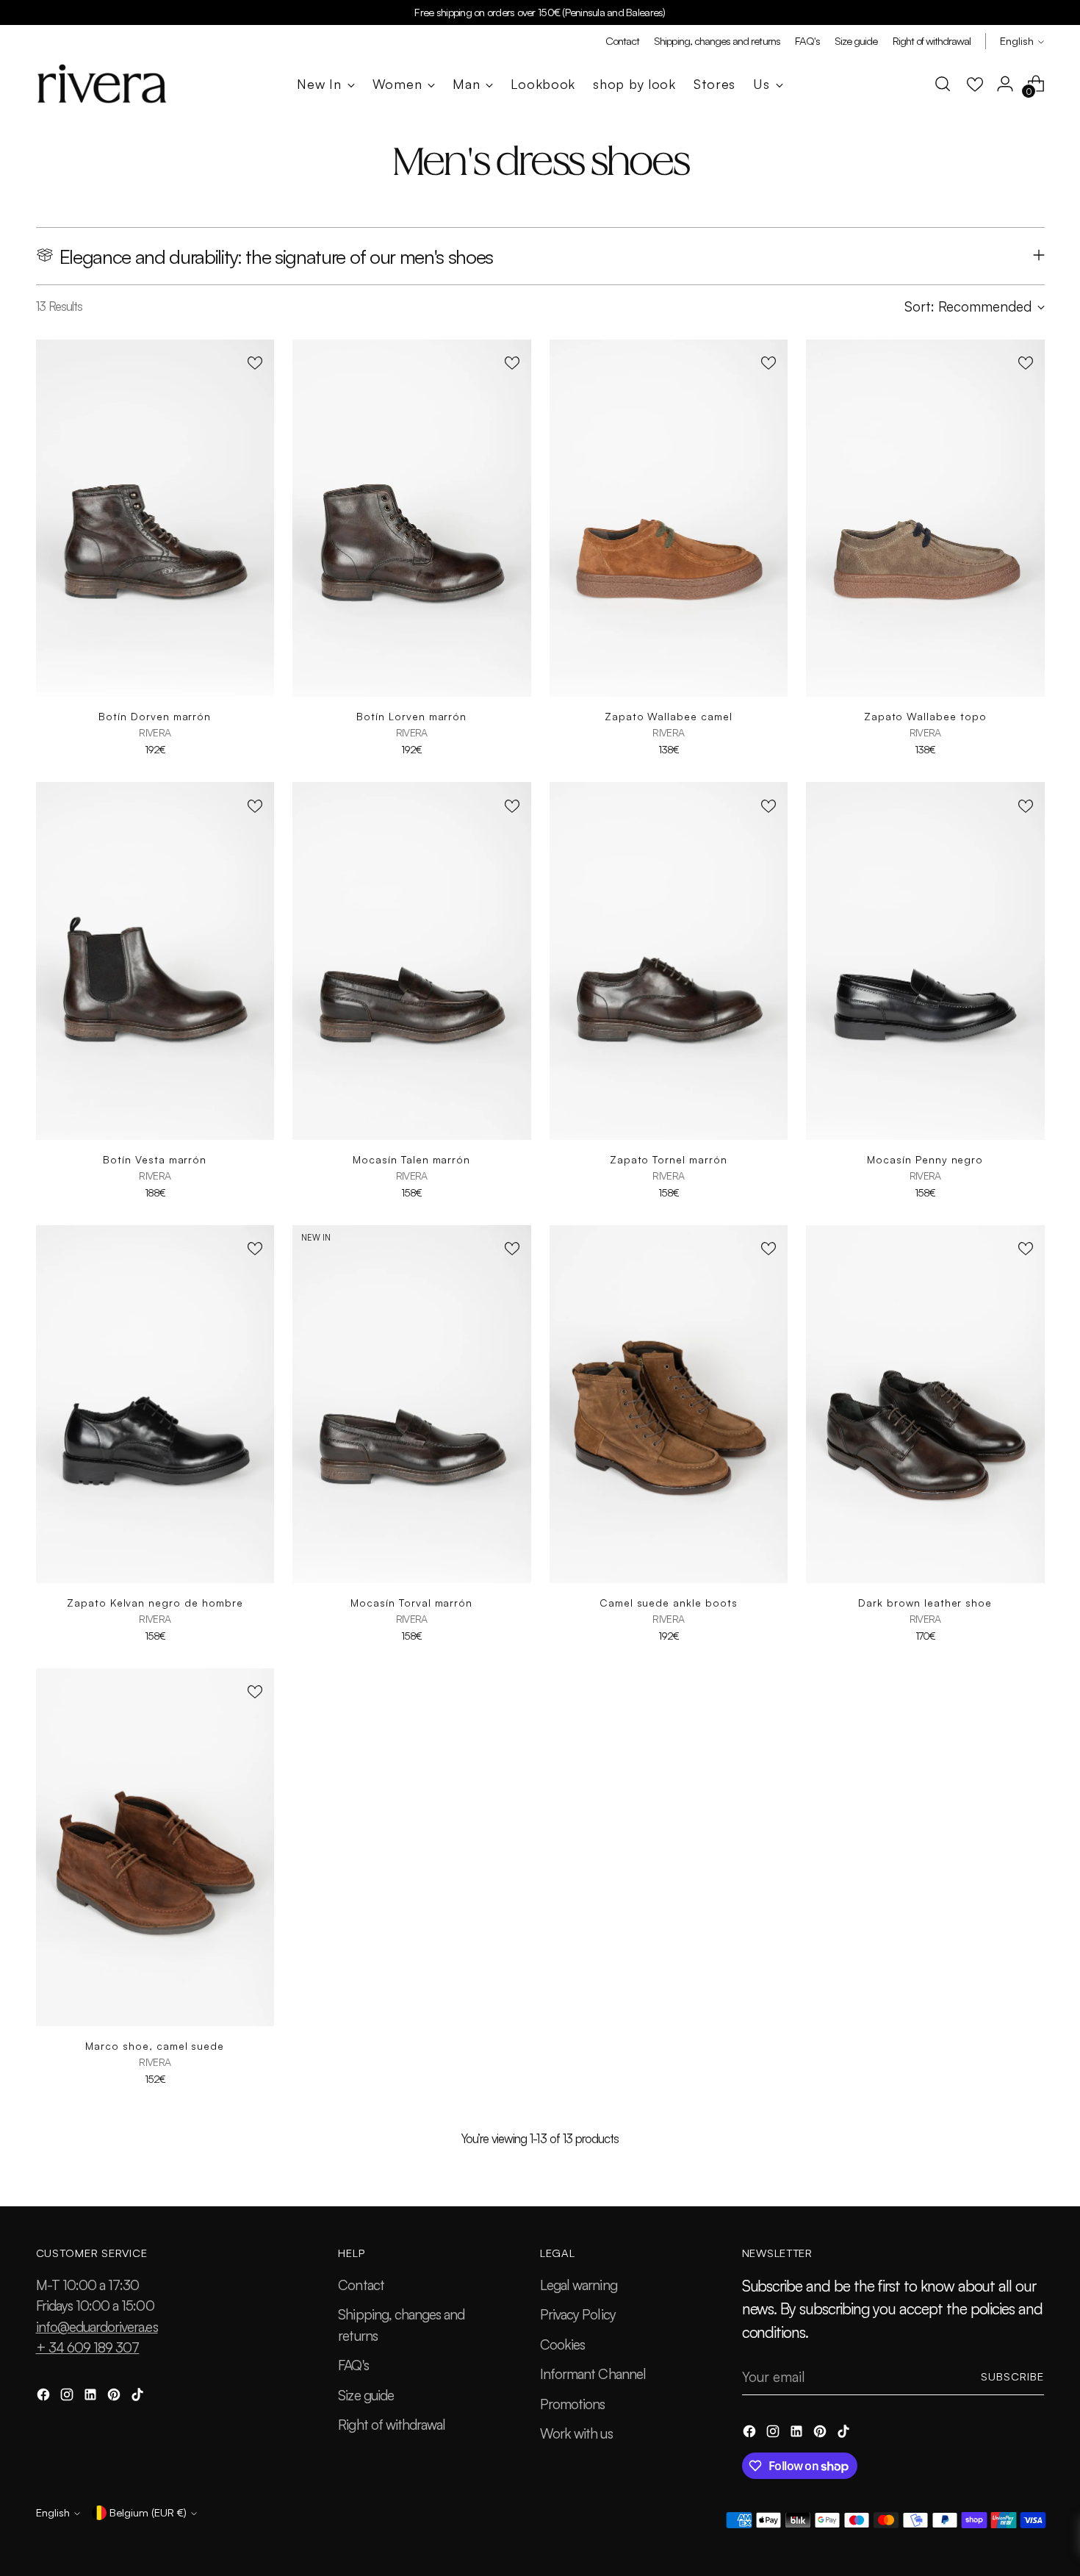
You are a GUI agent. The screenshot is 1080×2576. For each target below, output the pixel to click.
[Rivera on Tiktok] (139, 2397)
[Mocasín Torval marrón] (412, 1404)
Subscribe (1013, 2376)
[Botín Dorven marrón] (155, 519)
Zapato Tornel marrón (669, 1159)
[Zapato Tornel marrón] (669, 961)
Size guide (366, 2395)
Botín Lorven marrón (411, 716)
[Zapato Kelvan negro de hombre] (155, 1404)
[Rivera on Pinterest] (115, 2397)
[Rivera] (102, 84)
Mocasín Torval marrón (411, 1603)
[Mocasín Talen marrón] (412, 961)
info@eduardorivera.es (97, 2327)
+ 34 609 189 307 (88, 2347)
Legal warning (579, 2285)
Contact (361, 2285)
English (1017, 41)
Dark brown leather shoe (925, 1603)
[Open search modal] (943, 84)
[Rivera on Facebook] (45, 2397)
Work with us (576, 2433)
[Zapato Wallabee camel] (669, 519)
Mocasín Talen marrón (411, 1159)
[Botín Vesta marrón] (155, 961)
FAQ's (353, 2365)
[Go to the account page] (1005, 84)
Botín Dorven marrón (155, 716)
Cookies (562, 2344)
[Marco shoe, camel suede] (155, 1847)
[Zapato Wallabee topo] (925, 519)
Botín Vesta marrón (155, 1159)
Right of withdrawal (392, 2425)
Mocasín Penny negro (925, 1159)
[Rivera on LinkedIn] (92, 2397)
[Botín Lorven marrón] (412, 519)
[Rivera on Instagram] (68, 2397)
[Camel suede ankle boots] (669, 1404)
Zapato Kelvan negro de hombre (155, 1603)
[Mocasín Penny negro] (925, 961)
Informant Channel (593, 2374)
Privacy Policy (578, 2314)
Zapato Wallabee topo (925, 716)
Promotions (573, 2404)
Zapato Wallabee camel (669, 716)
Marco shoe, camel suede (155, 2046)
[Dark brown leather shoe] (925, 1404)
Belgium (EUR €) (148, 2512)
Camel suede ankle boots (669, 1603)
